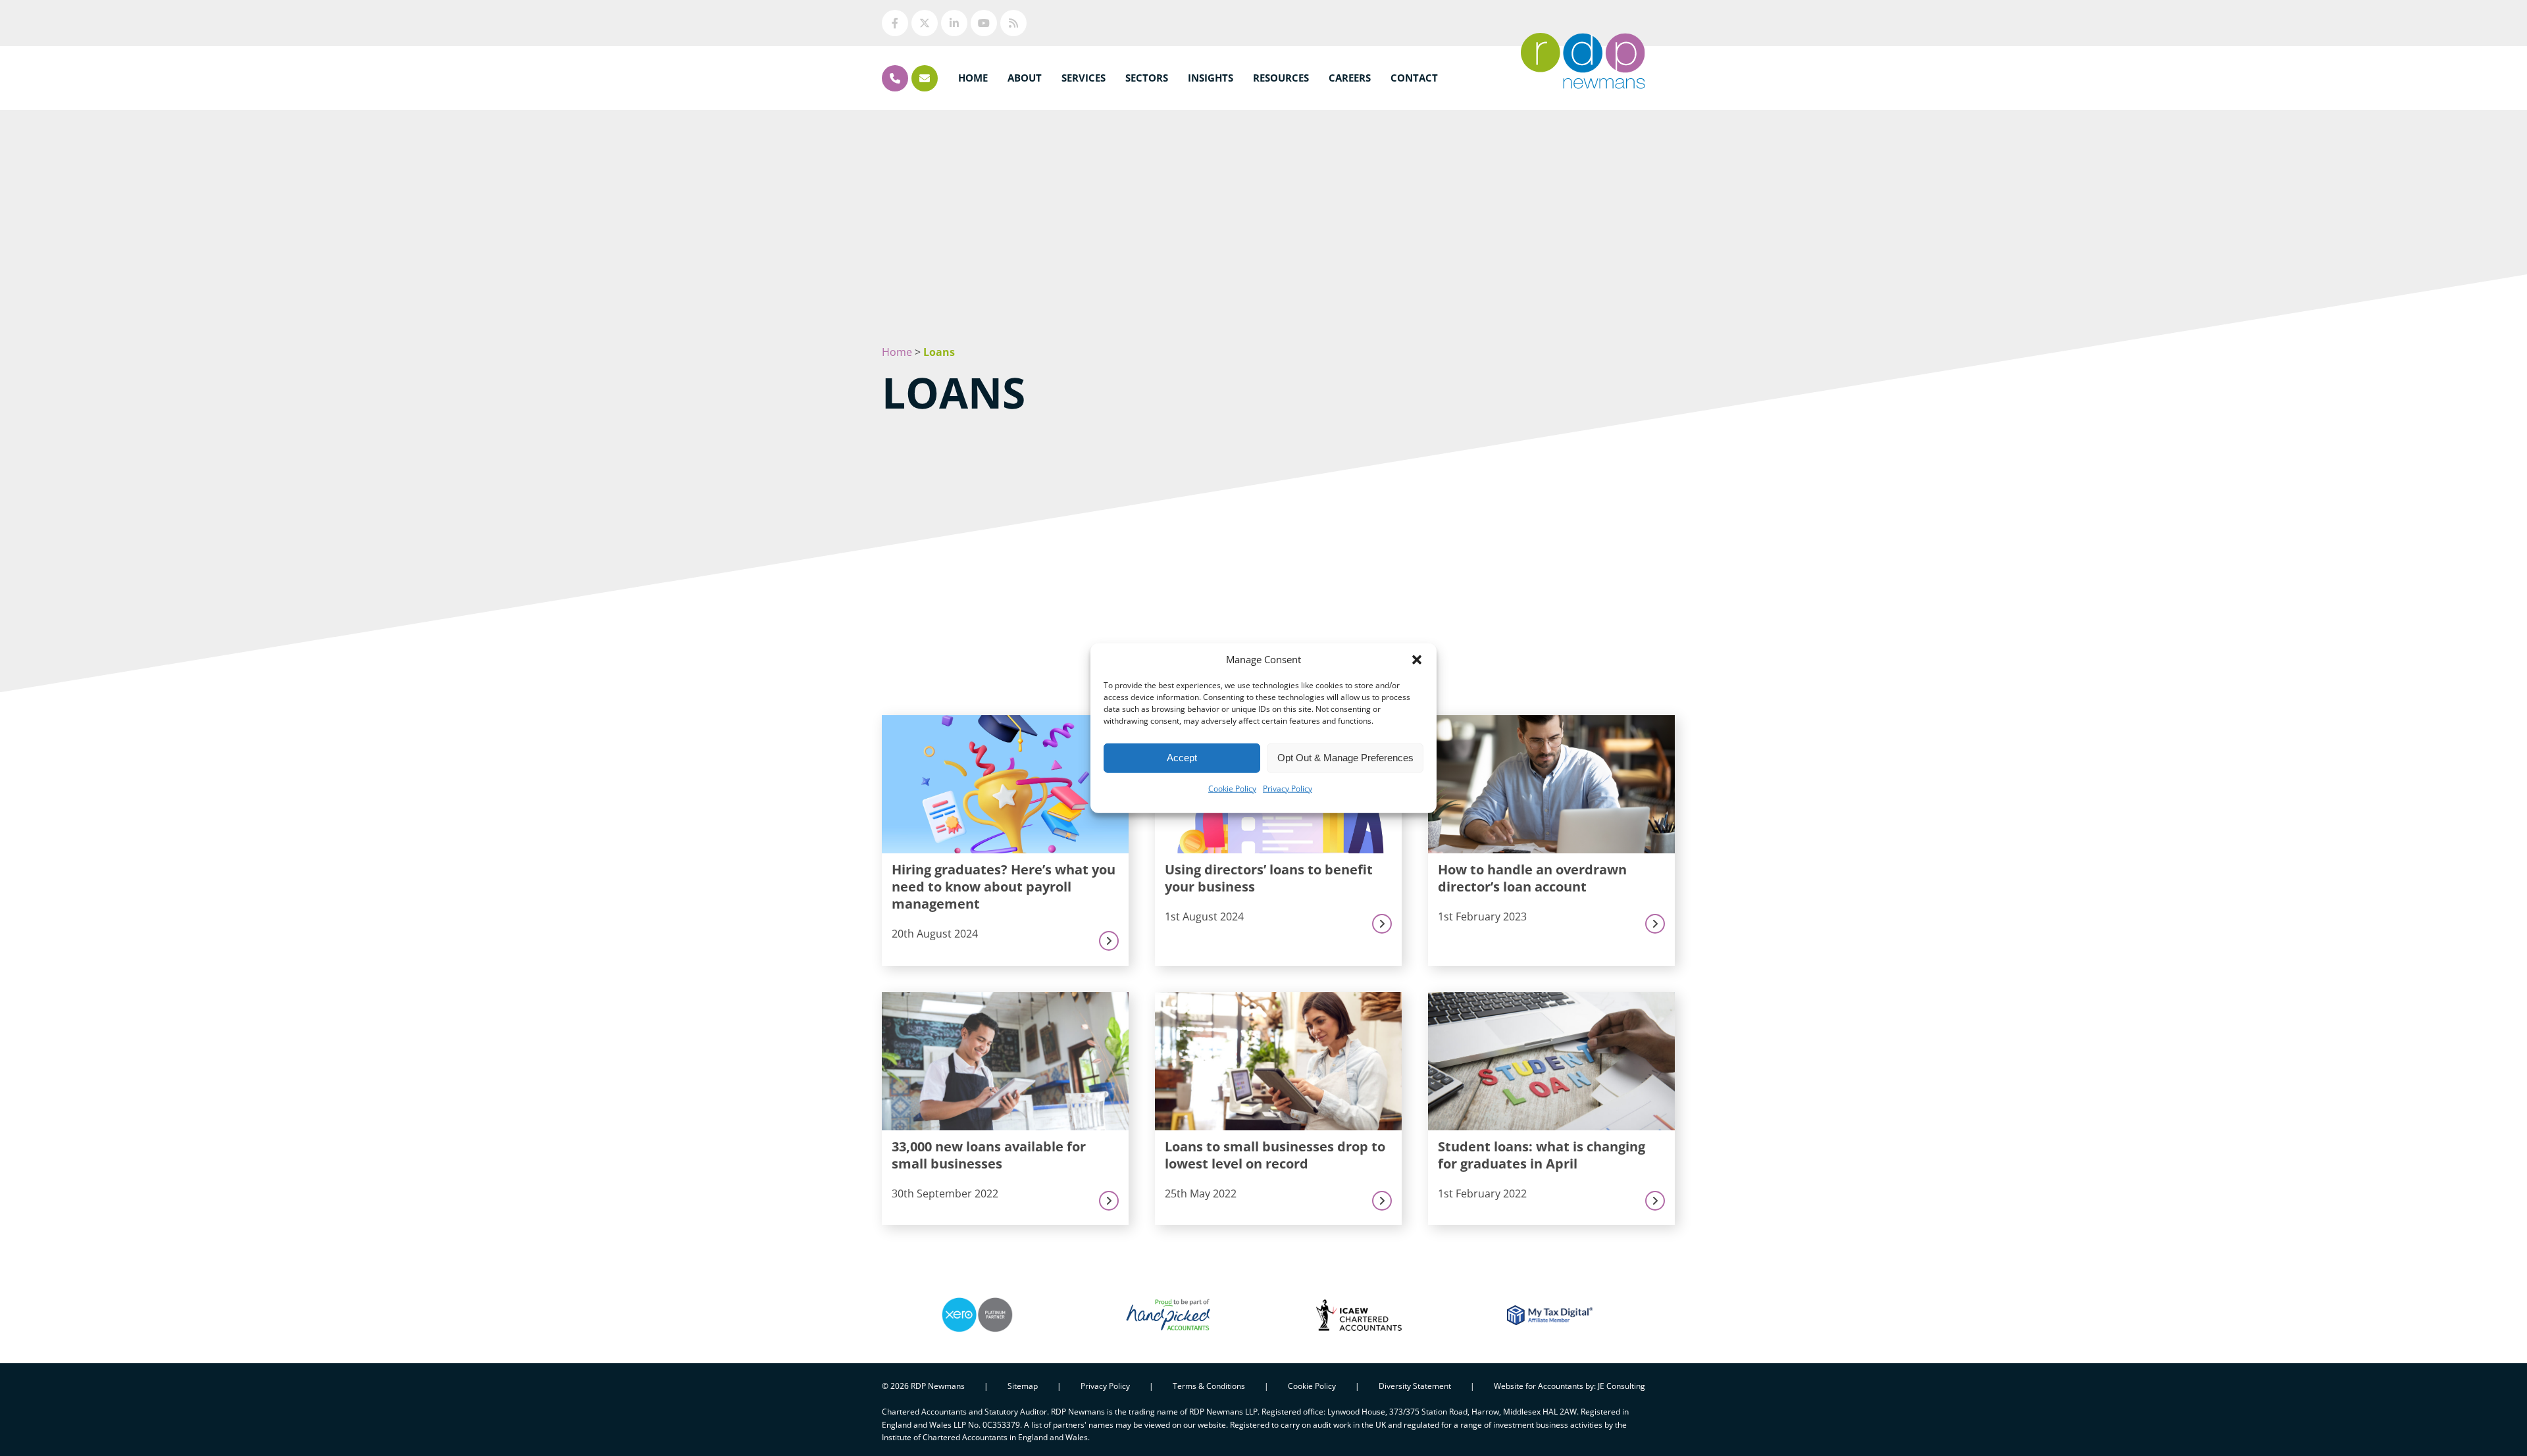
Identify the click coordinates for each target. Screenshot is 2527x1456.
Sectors (1147, 78)
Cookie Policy (1232, 788)
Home (973, 78)
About (1025, 78)
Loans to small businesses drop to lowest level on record (1275, 1155)
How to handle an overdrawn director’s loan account (1532, 878)
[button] (1417, 659)
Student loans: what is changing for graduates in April (1542, 1155)
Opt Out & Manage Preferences (1345, 758)
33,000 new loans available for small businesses (989, 1155)
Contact (1414, 78)
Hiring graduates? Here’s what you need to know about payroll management (1004, 887)
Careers (1350, 78)
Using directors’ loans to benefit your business (1269, 878)
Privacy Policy (1288, 788)
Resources (1281, 78)
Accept (1182, 758)
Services (1084, 78)
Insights (1211, 78)
